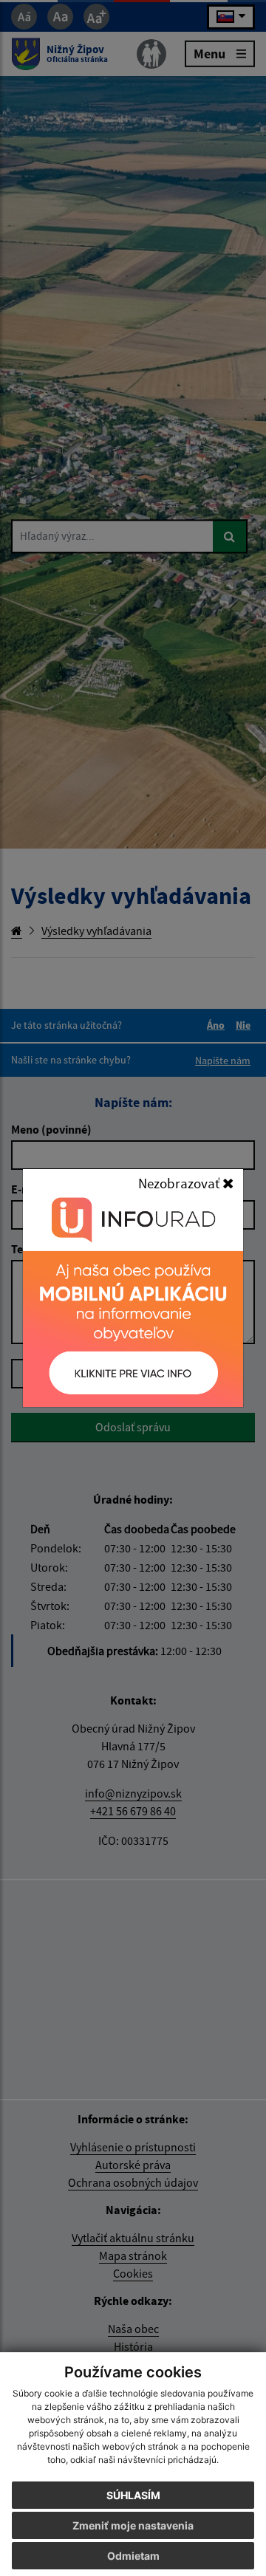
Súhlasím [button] (133, 2495)
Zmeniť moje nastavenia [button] (133, 2525)
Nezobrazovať (180, 1183)
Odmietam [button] (133, 2556)
